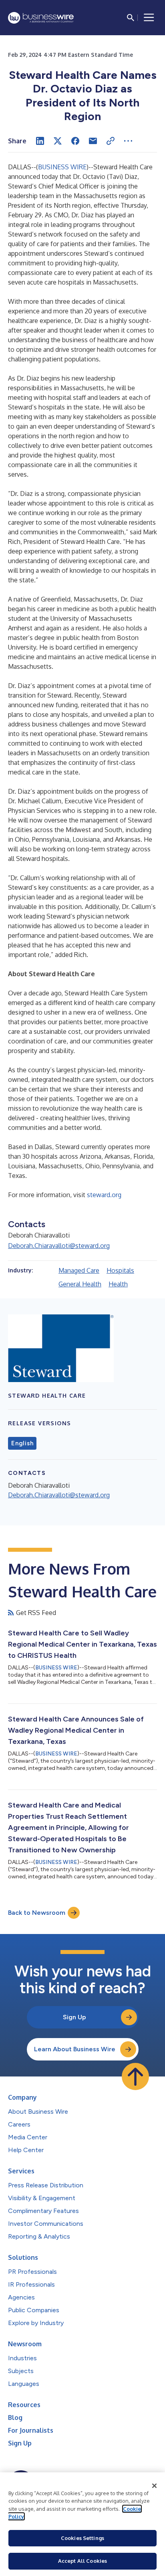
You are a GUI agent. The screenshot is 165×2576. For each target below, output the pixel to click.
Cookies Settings (82, 2538)
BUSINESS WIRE (62, 167)
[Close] (155, 2486)
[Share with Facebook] (75, 141)
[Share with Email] (93, 141)
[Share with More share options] (128, 141)
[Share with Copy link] (111, 141)
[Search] (131, 18)
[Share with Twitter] (58, 141)
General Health (80, 1284)
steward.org (104, 1195)
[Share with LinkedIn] (40, 141)
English (22, 1443)
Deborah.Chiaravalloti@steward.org (59, 1246)
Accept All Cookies (82, 2561)
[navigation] (149, 18)
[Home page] (41, 18)
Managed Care (79, 1270)
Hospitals (120, 1270)
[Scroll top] (135, 2076)
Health (118, 1284)
